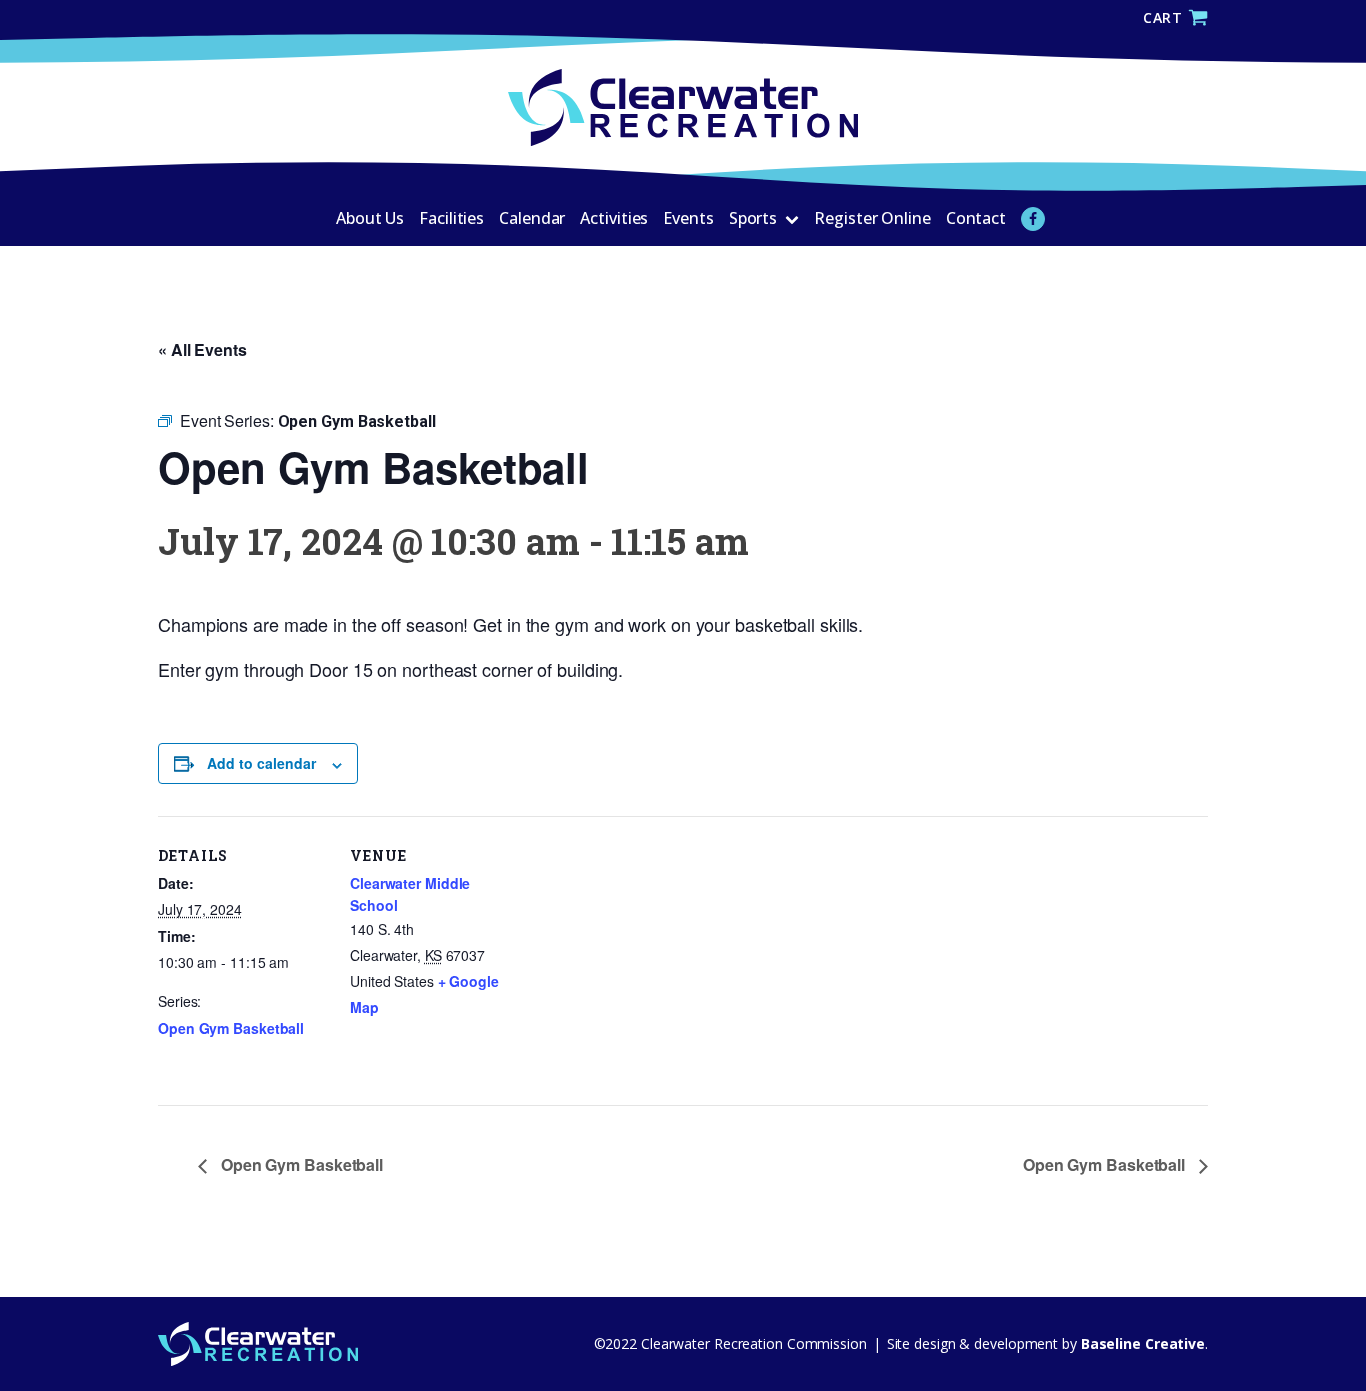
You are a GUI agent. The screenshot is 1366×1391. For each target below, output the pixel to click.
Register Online (872, 218)
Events (688, 218)
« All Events (202, 349)
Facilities (451, 218)
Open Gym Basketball (231, 1028)
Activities (614, 218)
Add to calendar (261, 763)
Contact (976, 218)
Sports (753, 218)
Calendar (532, 218)
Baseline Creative (1141, 1343)
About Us (370, 218)
